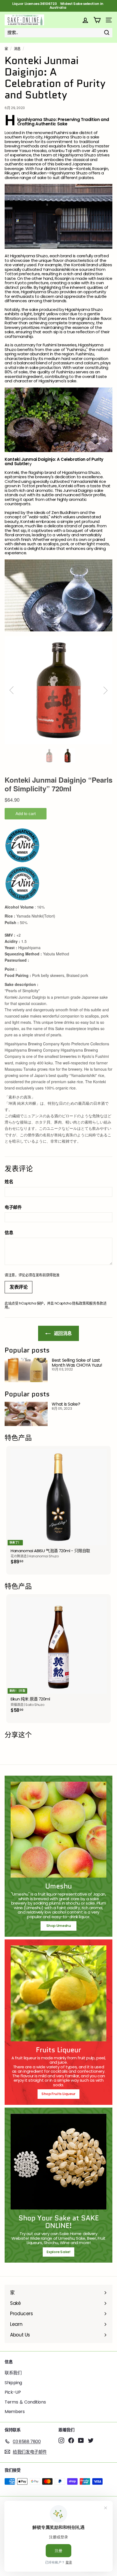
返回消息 (62, 1333)
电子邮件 (13, 1207)
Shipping (13, 2383)
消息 (17, 49)
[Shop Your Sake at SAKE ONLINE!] (59, 2162)
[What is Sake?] (26, 1414)
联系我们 (13, 2373)
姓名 (9, 1182)
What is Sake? (66, 1404)
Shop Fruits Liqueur (59, 2094)
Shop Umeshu (60, 1926)
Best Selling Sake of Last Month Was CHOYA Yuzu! (77, 1363)
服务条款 (96, 1303)
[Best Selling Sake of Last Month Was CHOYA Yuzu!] (26, 1370)
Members (15, 2412)
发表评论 (19, 1287)
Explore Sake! (58, 2252)
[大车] (97, 20)
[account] (85, 20)
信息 (9, 1233)
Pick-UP (13, 2392)
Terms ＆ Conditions (25, 2402)
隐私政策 (79, 1303)
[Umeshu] (59, 1830)
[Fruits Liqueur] (59, 1993)
